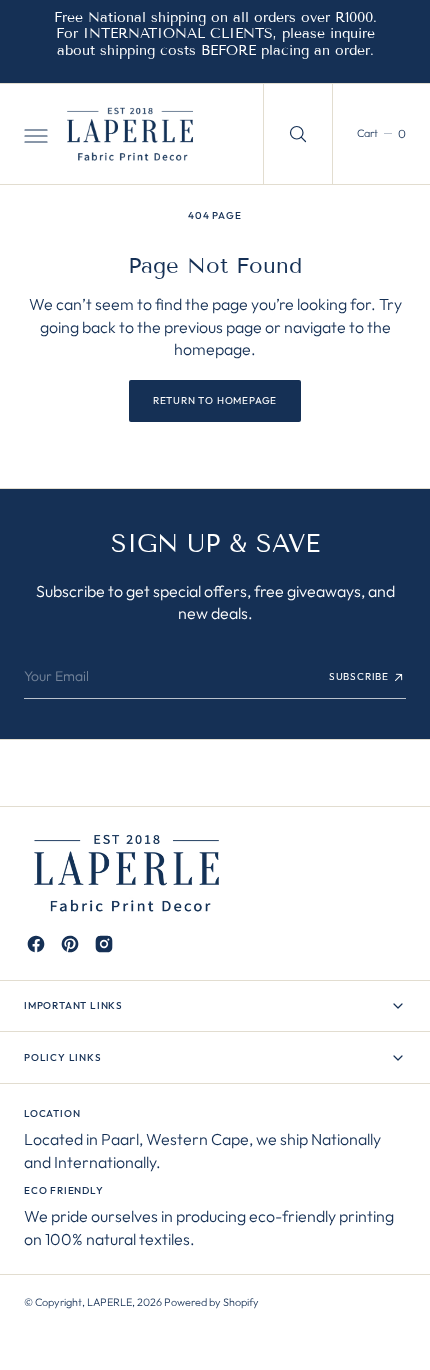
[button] (34, 134)
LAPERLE (109, 1302)
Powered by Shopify (211, 1302)
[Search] (298, 134)
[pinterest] (70, 944)
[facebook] (36, 944)
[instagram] (104, 944)
